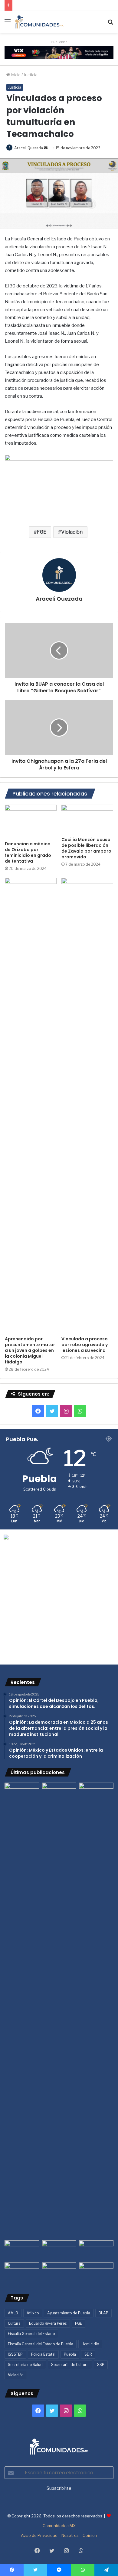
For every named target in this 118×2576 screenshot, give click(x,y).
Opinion (90, 2535)
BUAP (103, 2313)
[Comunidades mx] (59, 52)
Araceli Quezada (29, 148)
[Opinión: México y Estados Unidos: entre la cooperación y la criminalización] (96, 1792)
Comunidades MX (59, 2526)
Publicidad (59, 42)
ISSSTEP (15, 2354)
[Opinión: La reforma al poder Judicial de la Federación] (59, 2272)
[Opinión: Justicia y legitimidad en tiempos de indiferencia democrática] (22, 2250)
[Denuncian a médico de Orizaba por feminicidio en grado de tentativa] (31, 821)
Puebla (70, 2354)
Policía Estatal (43, 2354)
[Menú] (8, 24)
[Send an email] (46, 148)
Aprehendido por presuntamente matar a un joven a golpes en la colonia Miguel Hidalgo (30, 1350)
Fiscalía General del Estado (31, 2334)
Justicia (31, 75)
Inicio (15, 75)
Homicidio (90, 2344)
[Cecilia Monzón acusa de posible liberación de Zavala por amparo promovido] (87, 819)
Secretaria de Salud (25, 2365)
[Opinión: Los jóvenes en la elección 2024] (22, 2272)
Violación (72, 532)
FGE (42, 532)
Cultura (14, 2323)
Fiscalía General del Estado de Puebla (41, 2344)
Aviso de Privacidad (39, 2535)
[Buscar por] (110, 24)
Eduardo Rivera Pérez (48, 2323)
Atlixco (33, 2313)
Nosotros (70, 2535)
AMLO (13, 2313)
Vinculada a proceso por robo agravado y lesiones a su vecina (85, 1345)
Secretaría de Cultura (70, 2365)
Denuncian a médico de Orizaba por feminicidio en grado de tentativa (28, 852)
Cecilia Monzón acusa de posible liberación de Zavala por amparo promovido (86, 848)
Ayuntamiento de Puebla (69, 2313)
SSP (101, 2365)
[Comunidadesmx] (39, 22)
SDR (88, 2354)
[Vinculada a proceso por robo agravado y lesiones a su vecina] (87, 1105)
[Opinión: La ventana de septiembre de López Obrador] (96, 2250)
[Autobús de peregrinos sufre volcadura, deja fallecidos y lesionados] (96, 2272)
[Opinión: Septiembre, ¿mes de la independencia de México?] (59, 2250)
